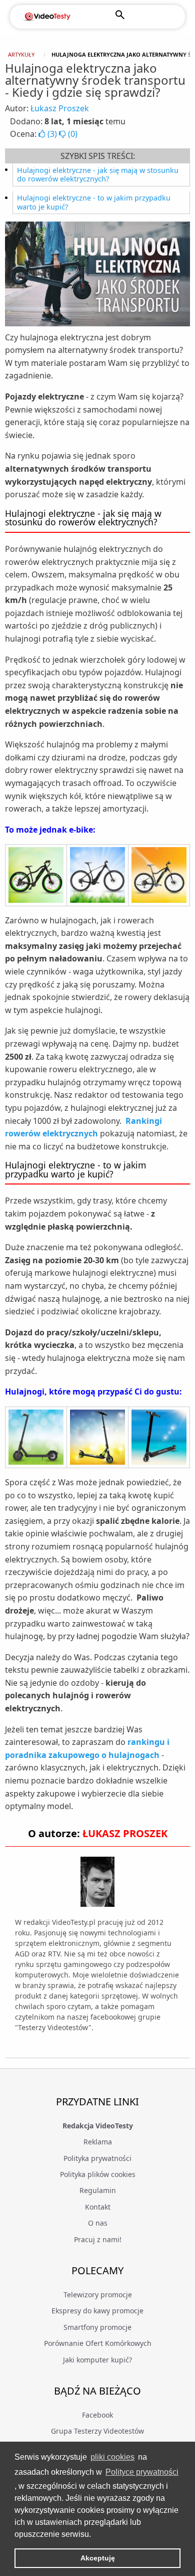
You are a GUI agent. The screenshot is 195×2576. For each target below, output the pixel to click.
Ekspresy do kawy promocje (97, 2311)
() (52, 134)
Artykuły (21, 54)
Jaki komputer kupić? (97, 2360)
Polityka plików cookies (98, 2174)
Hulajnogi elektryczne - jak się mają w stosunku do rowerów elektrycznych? (98, 175)
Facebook (97, 2415)
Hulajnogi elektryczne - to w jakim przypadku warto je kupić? (94, 202)
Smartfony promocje (97, 2327)
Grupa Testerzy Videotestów (97, 2431)
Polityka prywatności (97, 2158)
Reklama (98, 2142)
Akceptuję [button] (98, 2558)
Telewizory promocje (98, 2295)
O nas (98, 2223)
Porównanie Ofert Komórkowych (98, 2343)
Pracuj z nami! (98, 2239)
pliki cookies (112, 2457)
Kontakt (98, 2207)
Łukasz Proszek (60, 108)
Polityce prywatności (142, 2472)
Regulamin (98, 2190)
